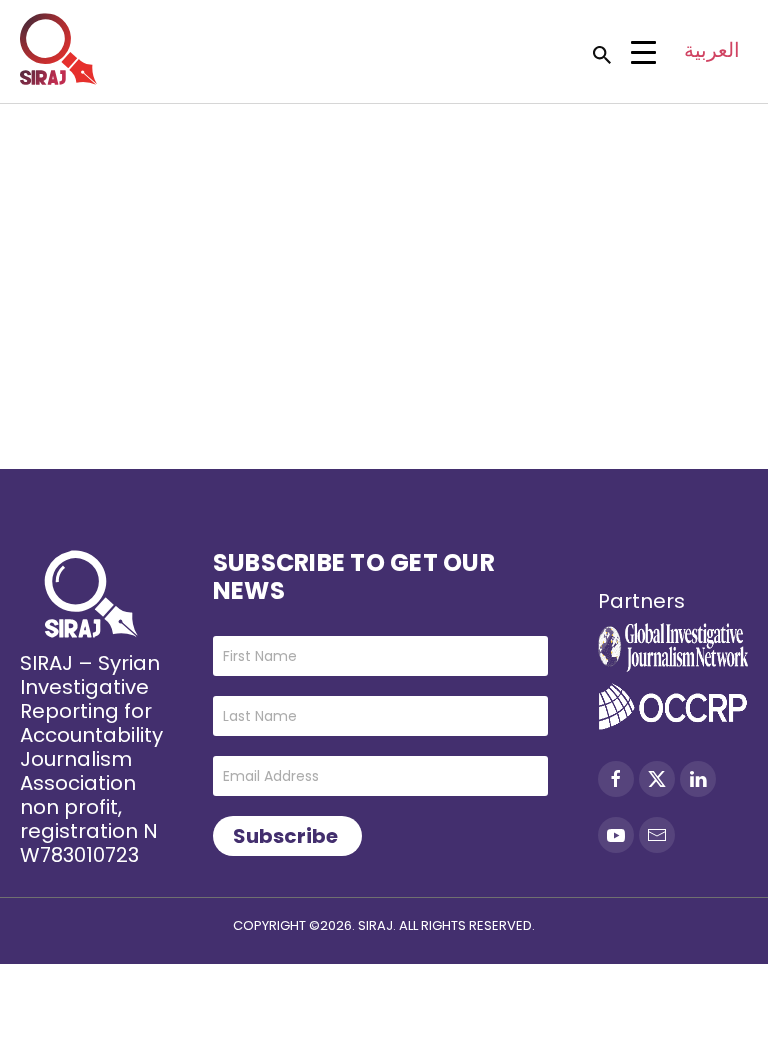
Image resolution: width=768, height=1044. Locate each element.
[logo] (58, 49)
